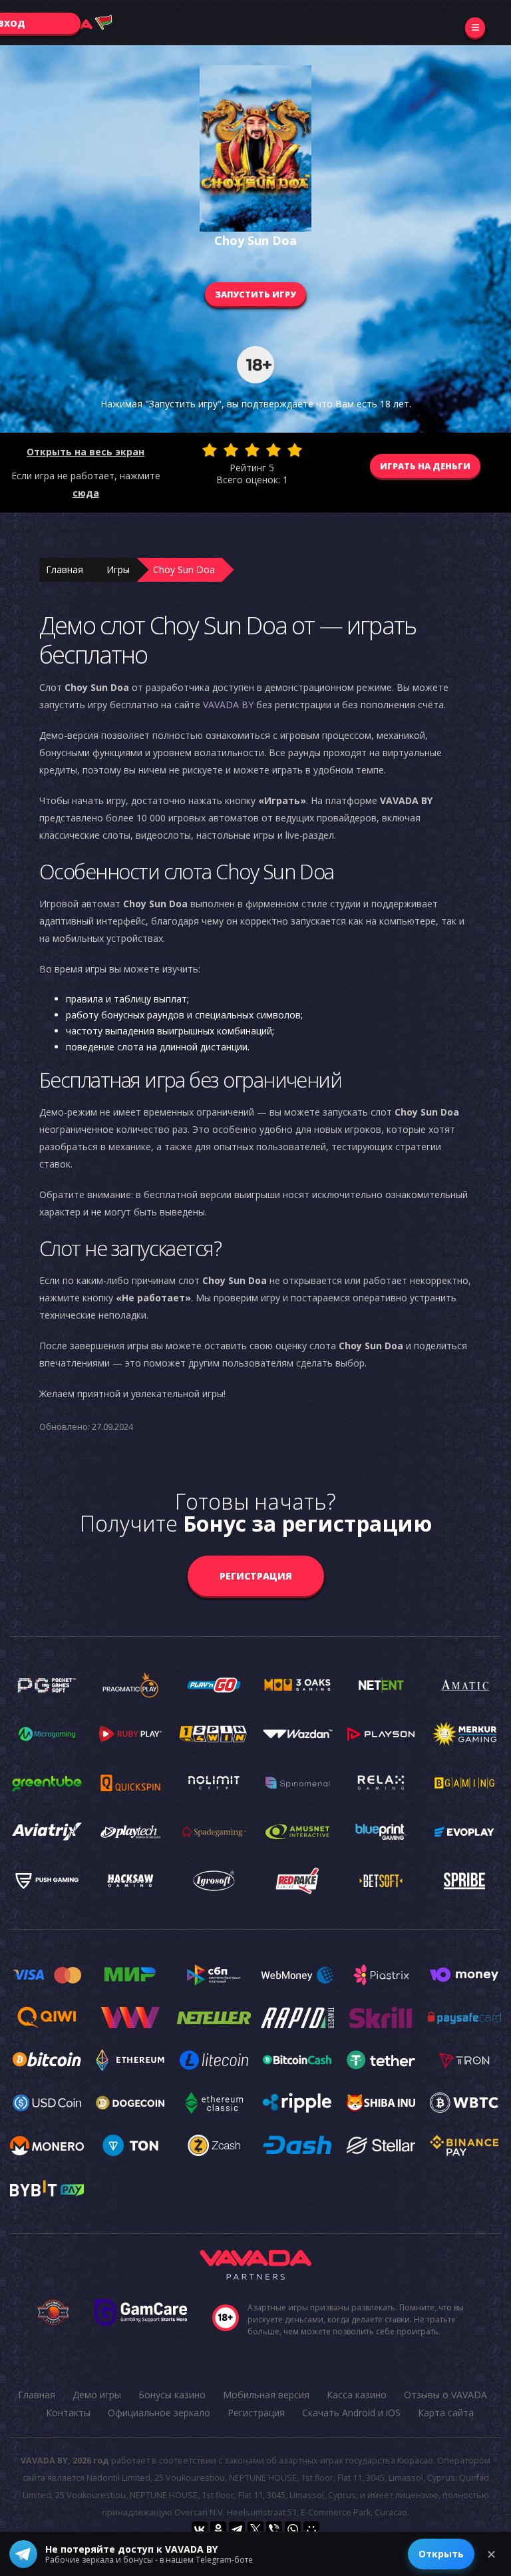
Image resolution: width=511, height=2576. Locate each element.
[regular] (252, 450)
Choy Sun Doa (184, 569)
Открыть (441, 2554)
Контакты (68, 2413)
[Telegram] (237, 2529)
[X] (255, 2529)
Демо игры (97, 2395)
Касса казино (357, 2395)
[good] (273, 450)
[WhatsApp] (293, 2529)
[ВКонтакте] (200, 2529)
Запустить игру (255, 294)
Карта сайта (446, 2413)
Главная (65, 569)
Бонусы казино (172, 2395)
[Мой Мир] (311, 2529)
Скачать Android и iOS (351, 2413)
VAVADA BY (228, 705)
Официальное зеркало (159, 2413)
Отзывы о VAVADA (445, 2395)
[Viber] (274, 2529)
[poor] (231, 450)
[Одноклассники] (218, 2529)
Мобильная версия (266, 2395)
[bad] (210, 450)
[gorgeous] (295, 450)
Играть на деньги (425, 466)
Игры (118, 569)
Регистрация (256, 1576)
